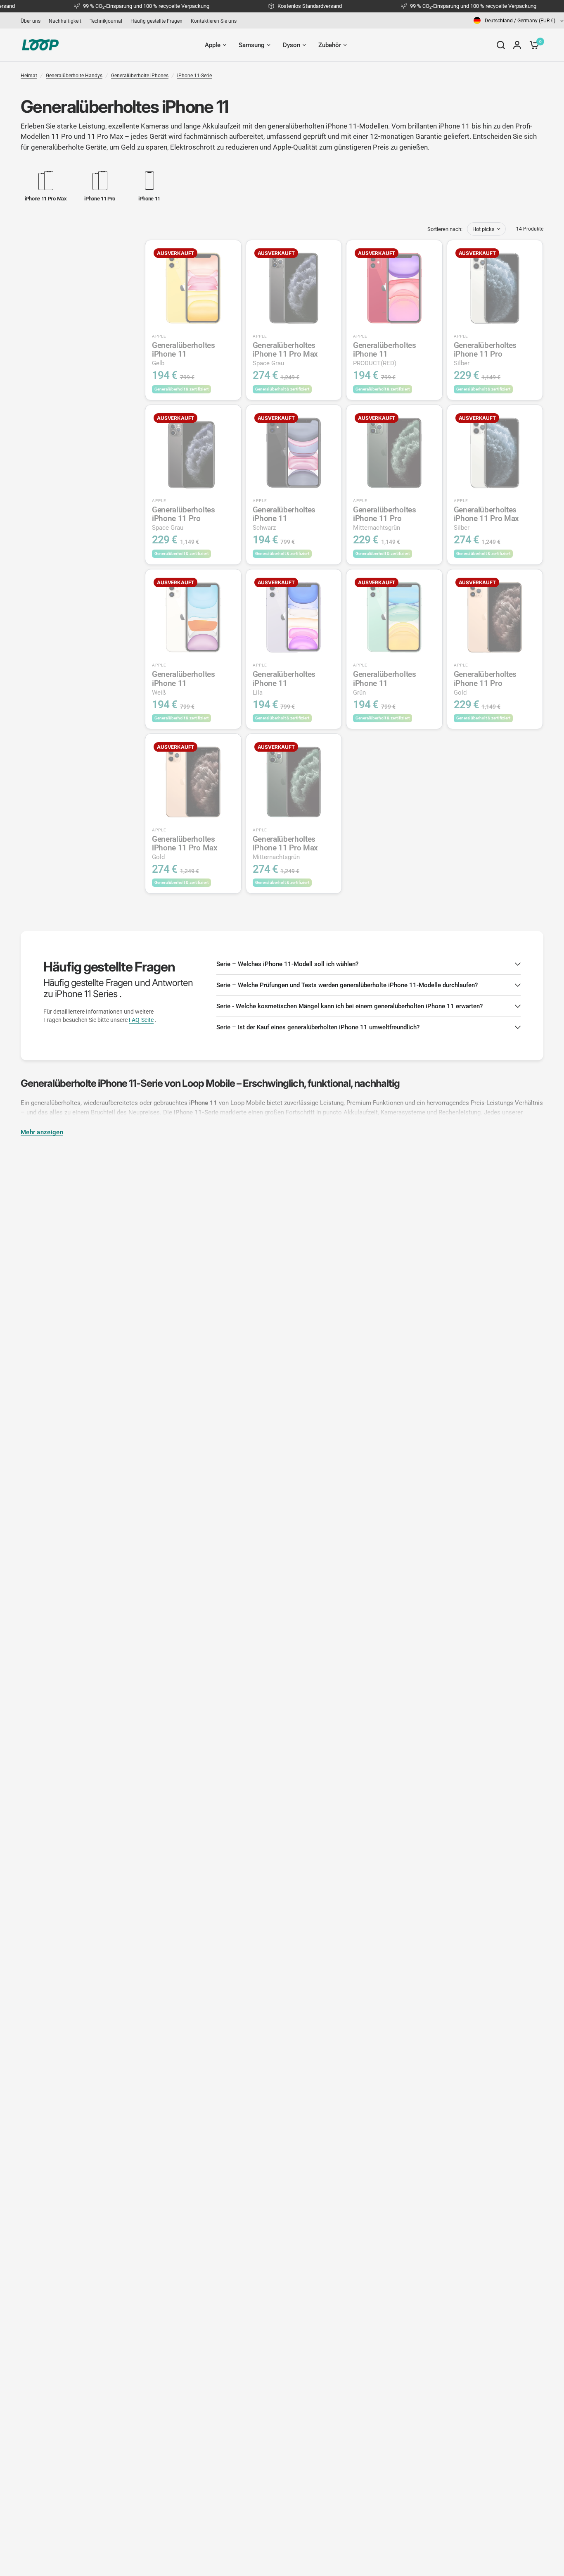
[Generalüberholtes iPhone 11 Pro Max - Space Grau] (294, 288)
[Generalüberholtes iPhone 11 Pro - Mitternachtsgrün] (394, 453)
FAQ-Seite (141, 1020)
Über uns (31, 21)
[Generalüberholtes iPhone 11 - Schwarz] (294, 453)
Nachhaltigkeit (65, 21)
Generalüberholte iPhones (140, 76)
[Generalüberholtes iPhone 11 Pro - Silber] (495, 288)
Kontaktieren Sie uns (214, 21)
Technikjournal (106, 21)
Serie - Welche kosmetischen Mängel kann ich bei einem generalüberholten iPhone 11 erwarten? (350, 1006)
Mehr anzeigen (42, 1132)
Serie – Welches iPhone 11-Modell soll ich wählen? (287, 964)
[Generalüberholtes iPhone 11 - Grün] (394, 617)
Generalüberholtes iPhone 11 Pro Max (286, 354)
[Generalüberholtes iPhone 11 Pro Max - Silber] (495, 453)
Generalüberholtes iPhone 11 (184, 354)
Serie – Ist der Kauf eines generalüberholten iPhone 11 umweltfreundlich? (318, 1027)
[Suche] (501, 45)
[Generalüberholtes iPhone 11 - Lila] (294, 617)
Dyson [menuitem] (291, 45)
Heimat (29, 76)
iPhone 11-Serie (194, 76)
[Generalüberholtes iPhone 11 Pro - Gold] (495, 617)
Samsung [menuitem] (252, 45)
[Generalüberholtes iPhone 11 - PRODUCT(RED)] (394, 288)
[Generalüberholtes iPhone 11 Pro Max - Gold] (193, 782)
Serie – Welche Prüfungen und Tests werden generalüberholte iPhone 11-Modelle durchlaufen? (347, 985)
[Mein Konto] (517, 45)
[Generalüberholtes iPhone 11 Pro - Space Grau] (193, 453)
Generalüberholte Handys (74, 76)
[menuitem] (33, 21)
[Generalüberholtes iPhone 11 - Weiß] (193, 617)
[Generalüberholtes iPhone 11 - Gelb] (193, 288)
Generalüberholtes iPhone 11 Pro (485, 354)
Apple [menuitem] (213, 45)
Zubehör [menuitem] (330, 45)
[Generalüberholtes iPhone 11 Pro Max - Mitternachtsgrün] (294, 782)
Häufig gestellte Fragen (156, 21)
